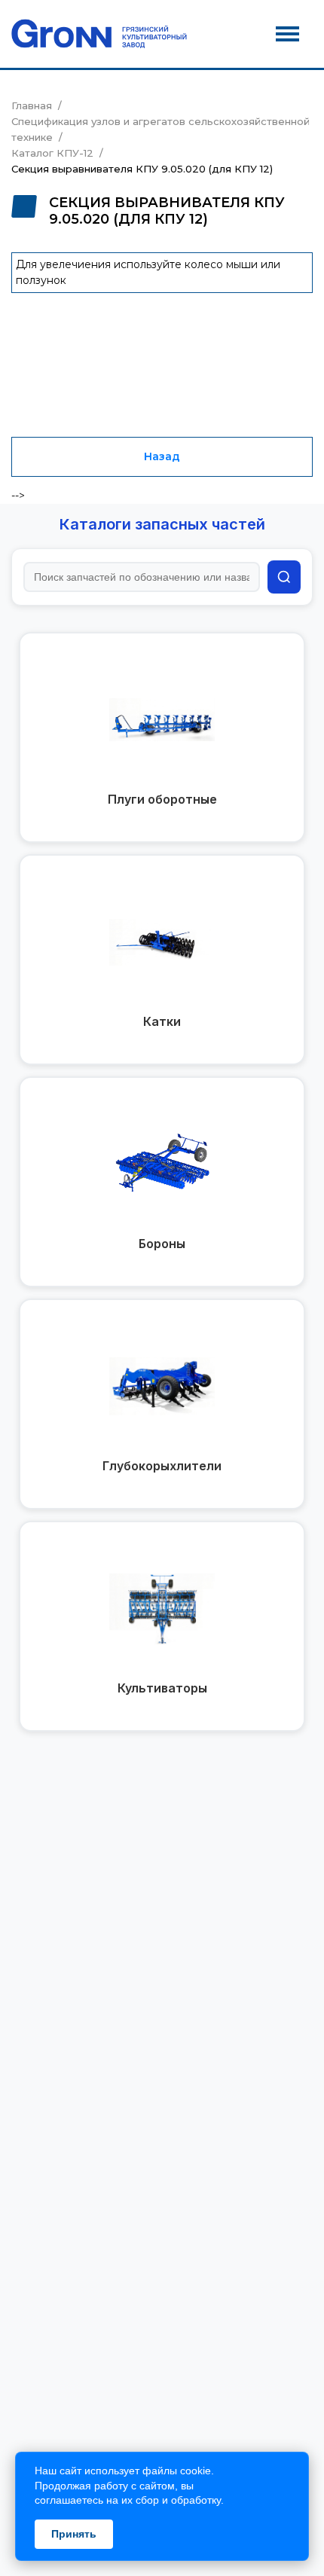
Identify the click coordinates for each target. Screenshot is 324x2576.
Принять (74, 2534)
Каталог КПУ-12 (52, 153)
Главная (32, 105)
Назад (162, 456)
